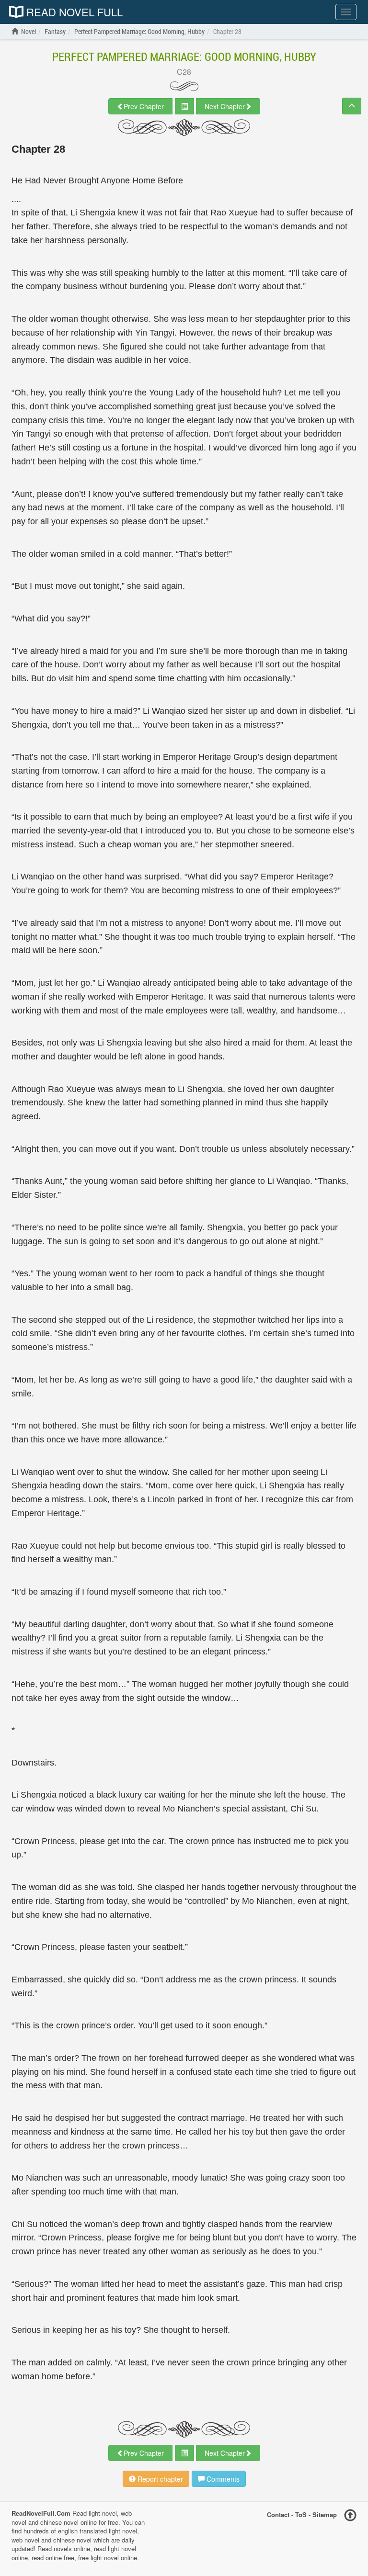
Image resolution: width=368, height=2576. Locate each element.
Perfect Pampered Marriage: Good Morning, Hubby (184, 56)
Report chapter (159, 2479)
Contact (278, 2514)
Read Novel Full (73, 12)
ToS (301, 2514)
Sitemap (325, 2514)
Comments (222, 2479)
